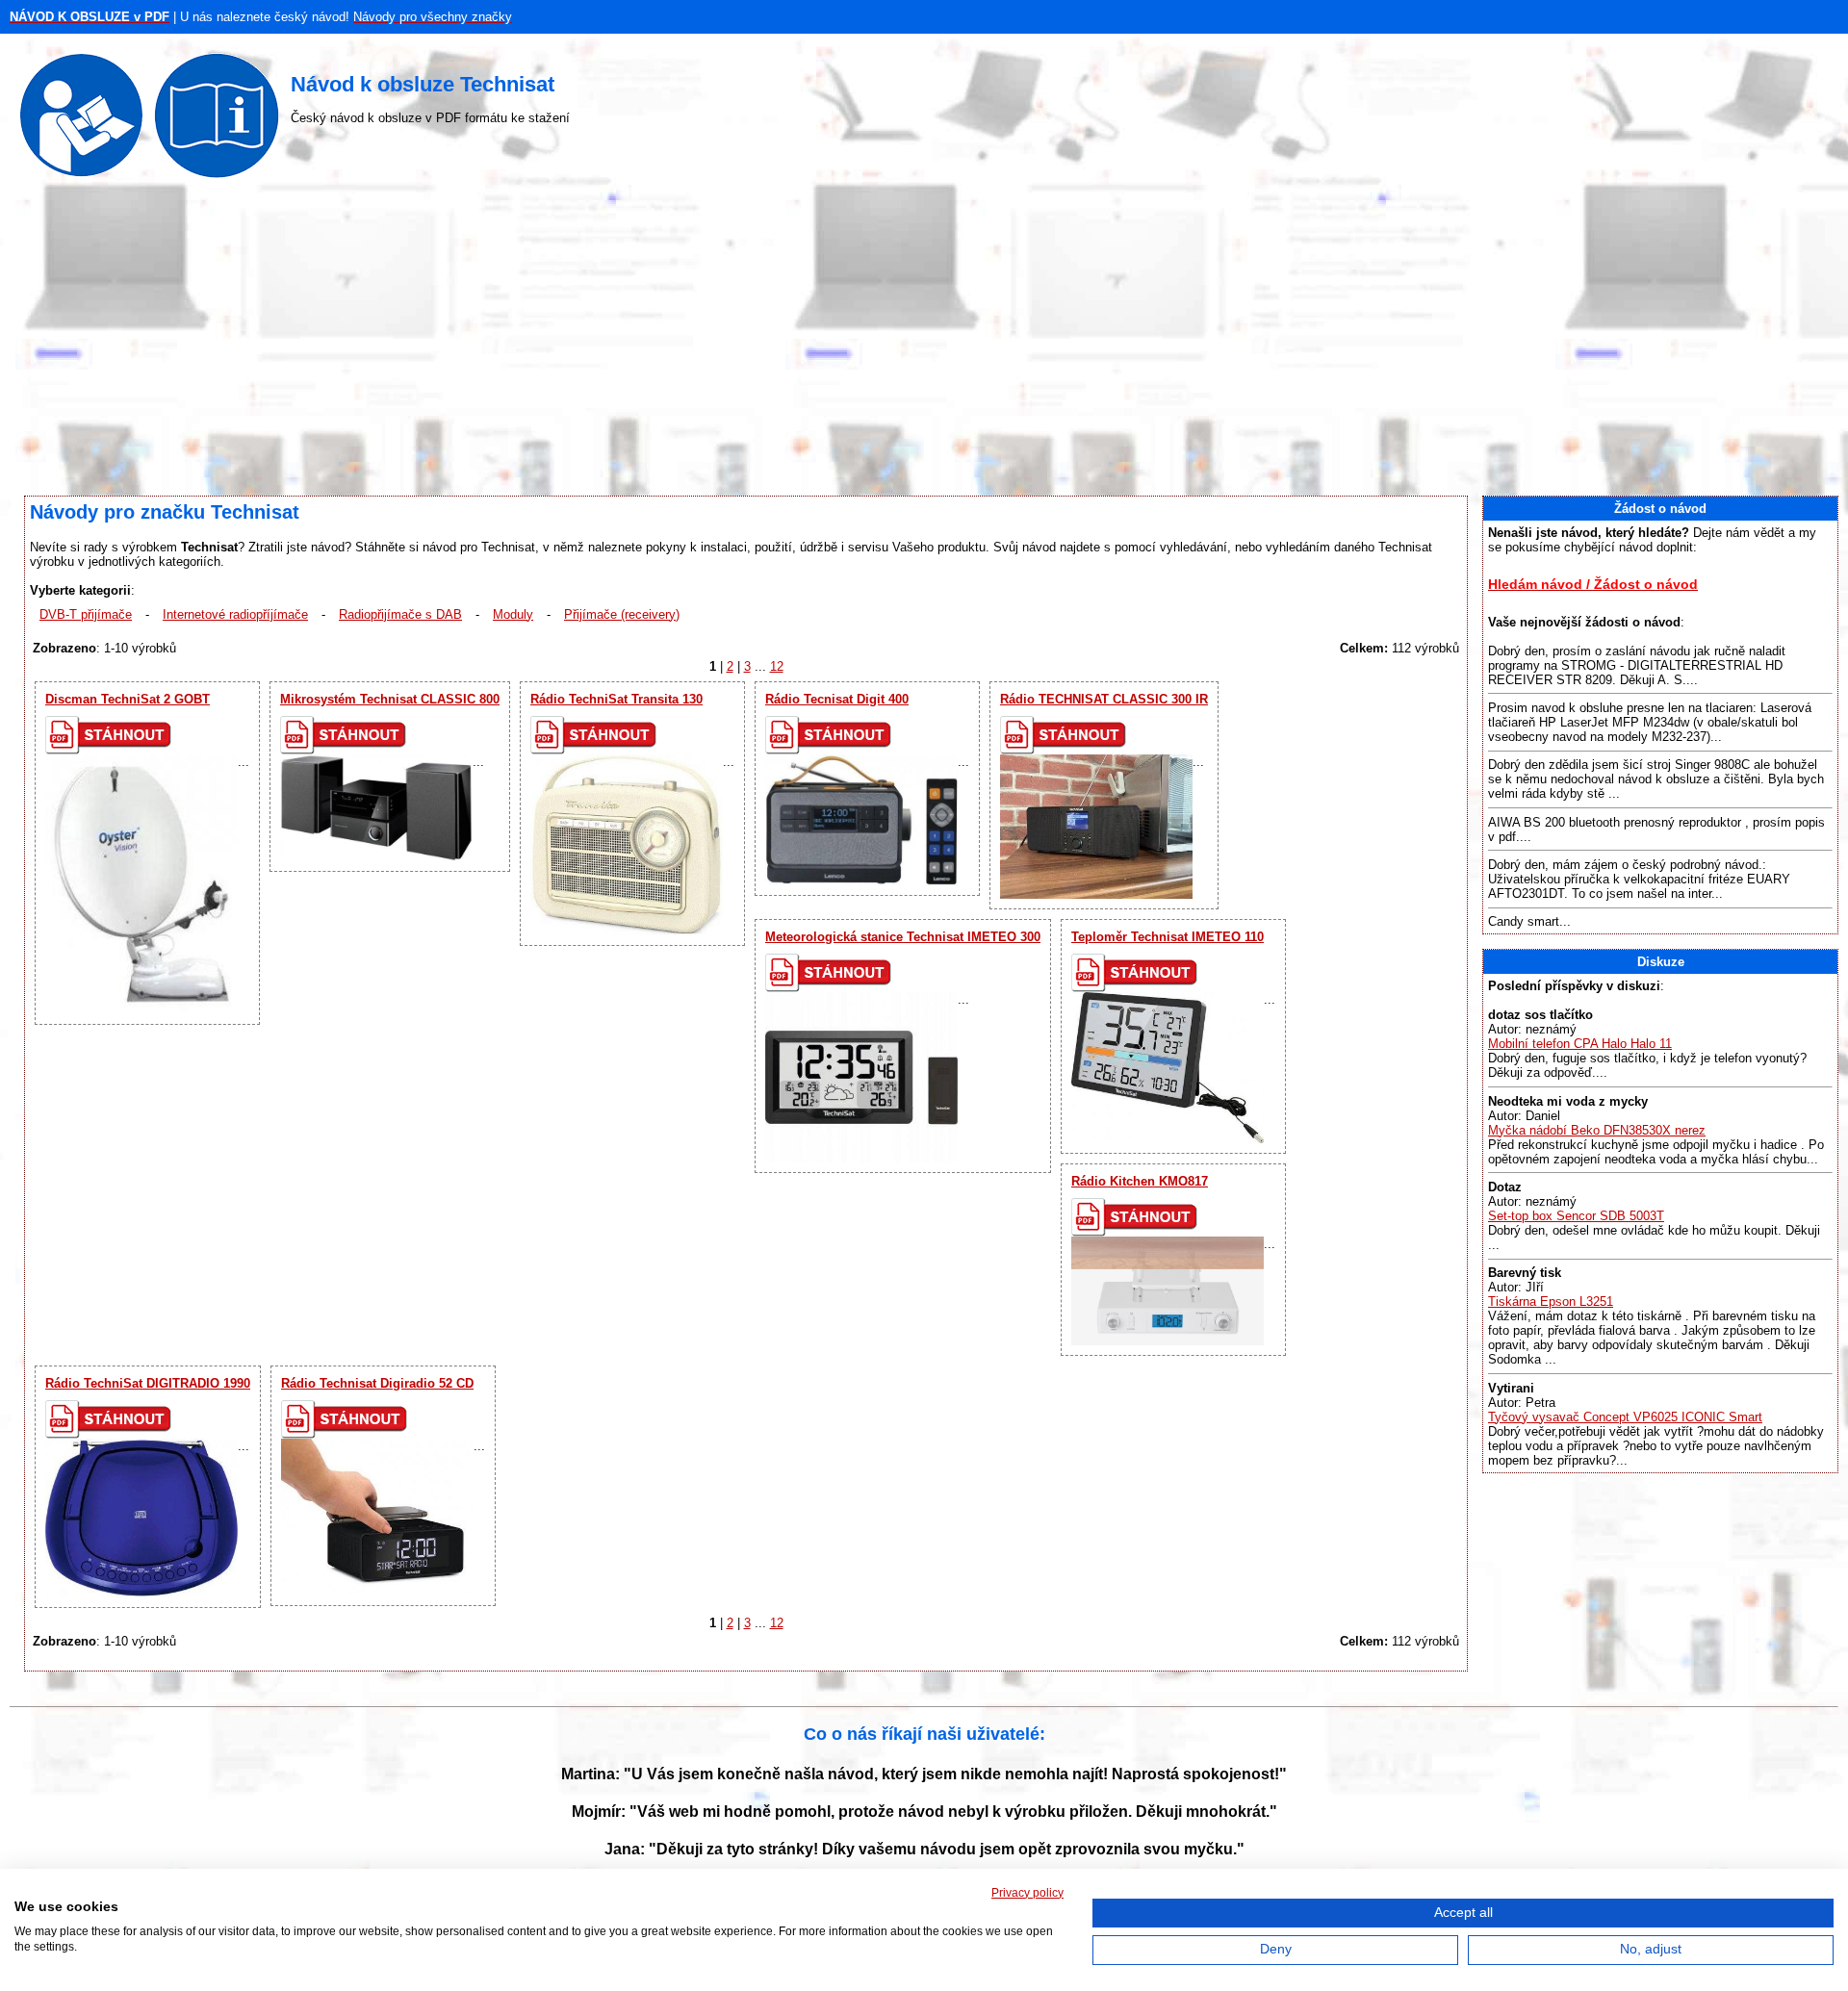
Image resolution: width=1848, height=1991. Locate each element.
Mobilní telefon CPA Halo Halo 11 (1580, 1044)
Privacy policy (1027, 1893)
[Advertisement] (924, 342)
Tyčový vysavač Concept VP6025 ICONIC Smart (1625, 1417)
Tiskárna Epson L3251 (1551, 1302)
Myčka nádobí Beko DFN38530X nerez (1597, 1130)
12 (777, 666)
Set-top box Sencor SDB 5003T (1576, 1216)
